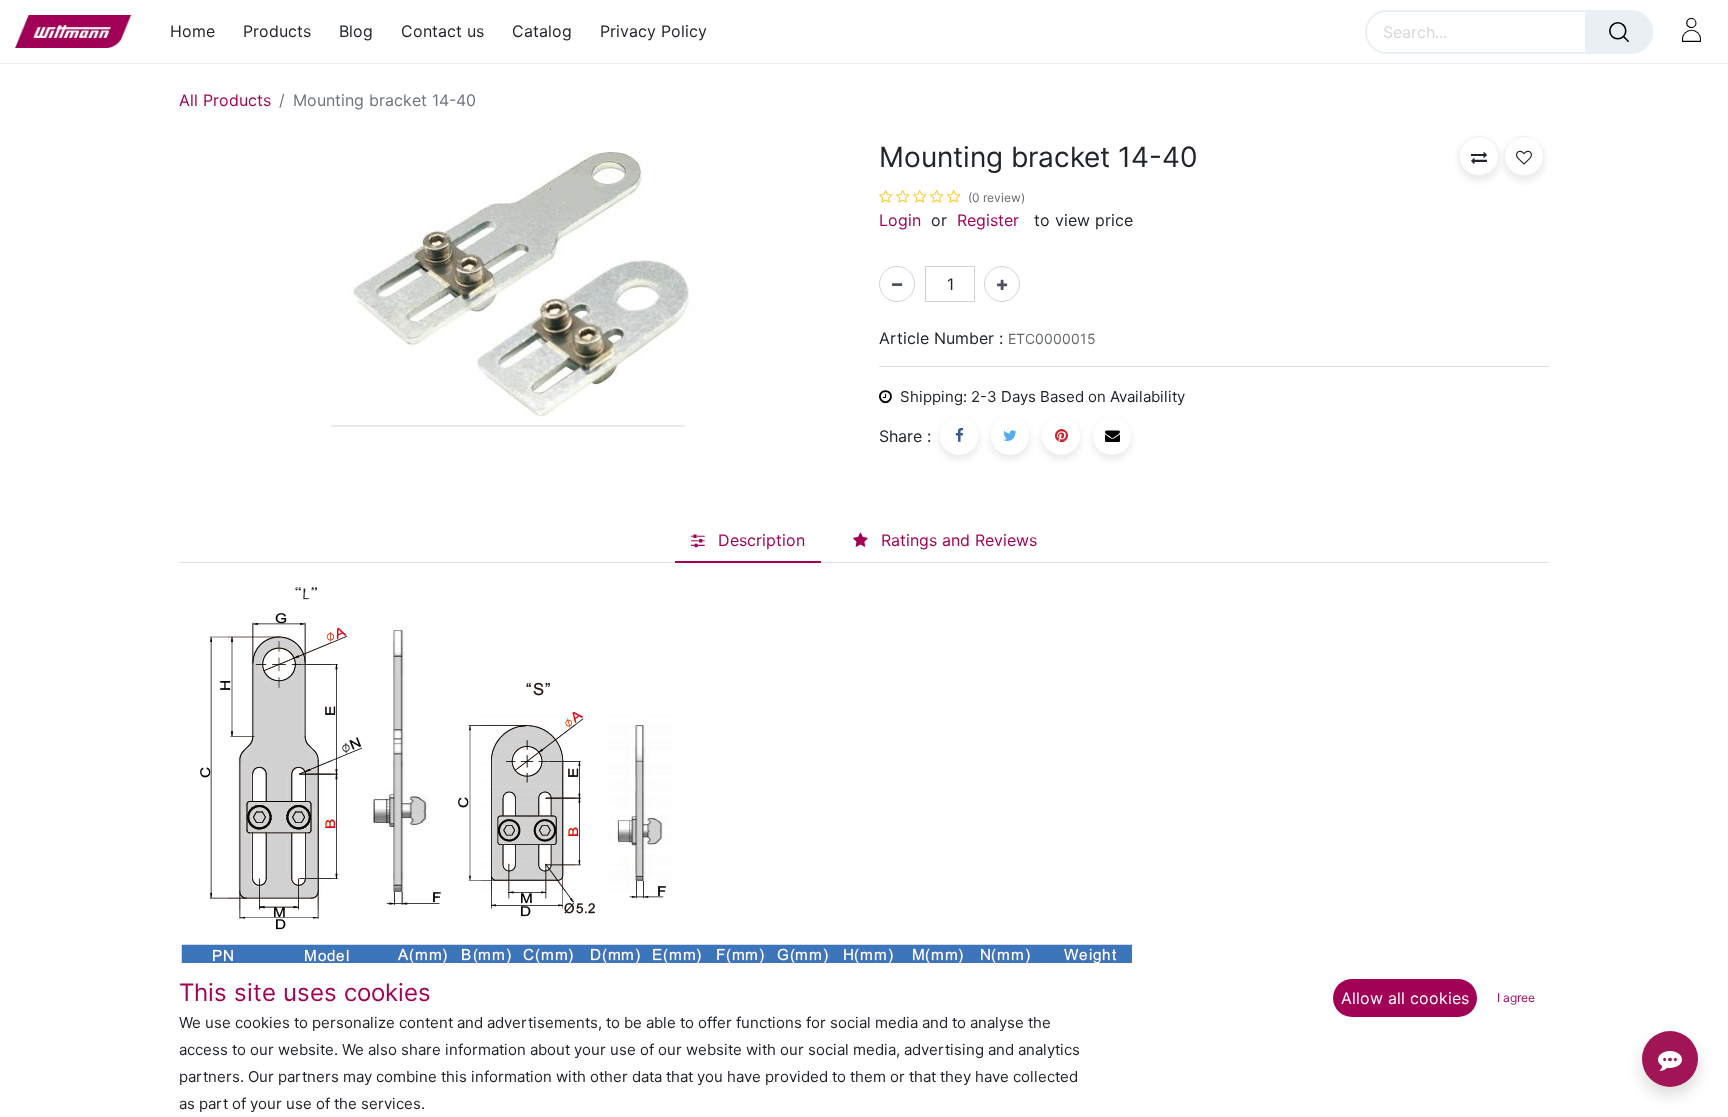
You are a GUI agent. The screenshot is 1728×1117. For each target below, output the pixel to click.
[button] (1479, 156)
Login (900, 220)
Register (988, 220)
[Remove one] (897, 284)
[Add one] (1002, 284)
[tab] (748, 541)
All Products (225, 100)
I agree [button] (1516, 997)
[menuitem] (199, 31)
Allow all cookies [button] (1405, 998)
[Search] (1619, 32)
